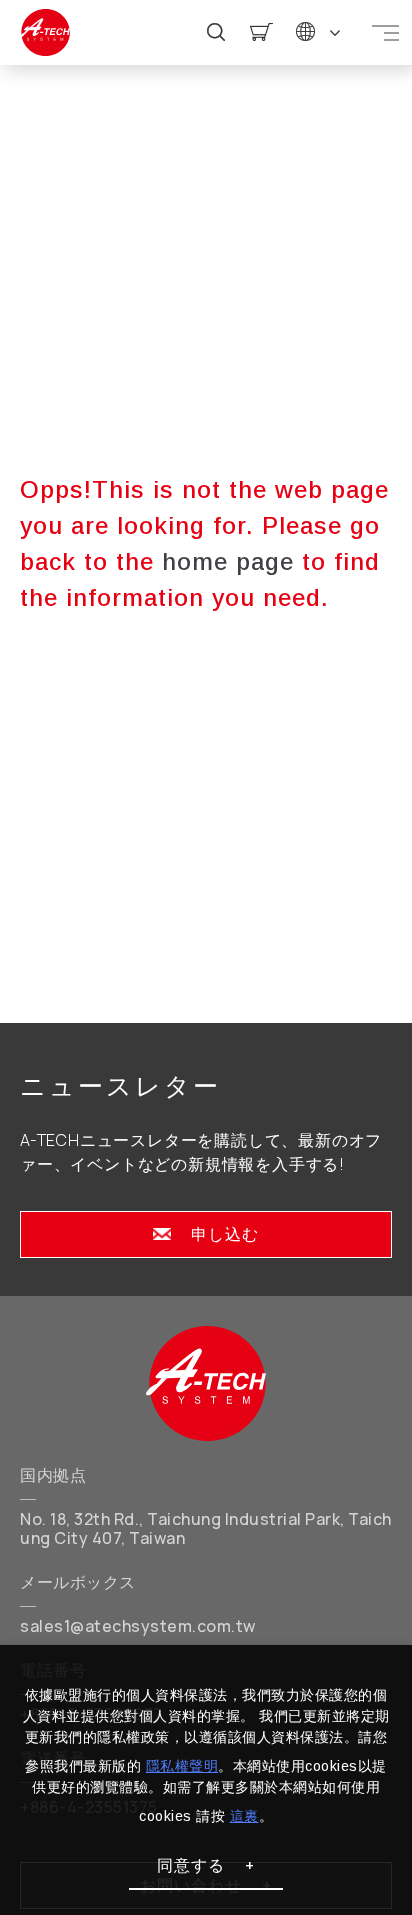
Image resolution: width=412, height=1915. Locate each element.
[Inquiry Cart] (261, 32)
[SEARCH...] (216, 32)
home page (228, 561)
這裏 (244, 1816)
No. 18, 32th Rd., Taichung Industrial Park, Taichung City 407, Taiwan (206, 1529)
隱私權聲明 (182, 1766)
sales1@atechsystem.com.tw (138, 1626)
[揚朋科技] (206, 1383)
